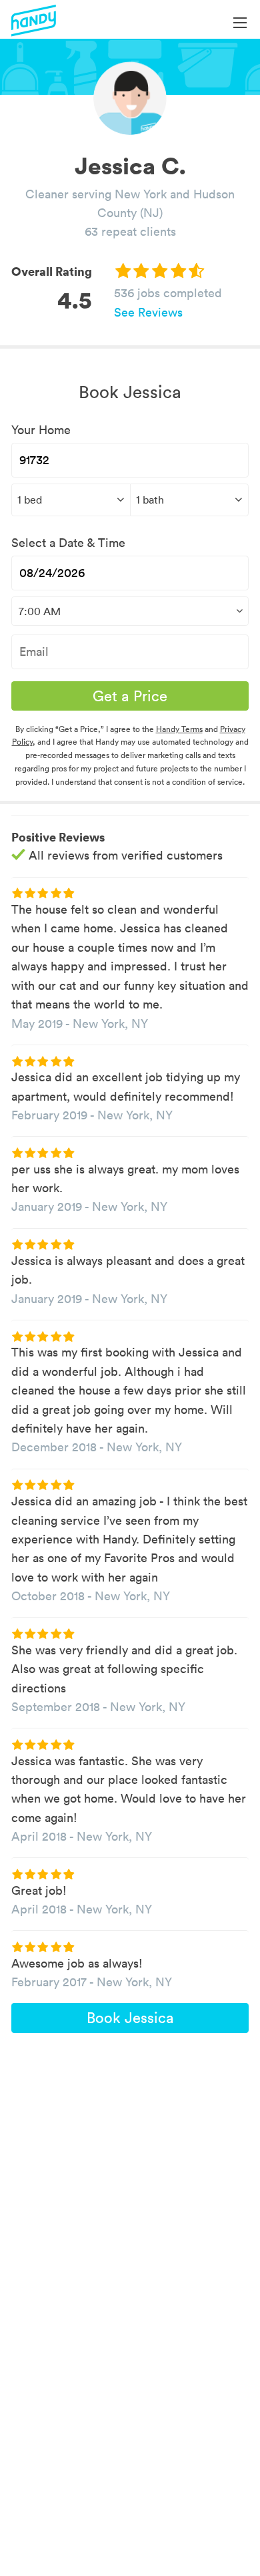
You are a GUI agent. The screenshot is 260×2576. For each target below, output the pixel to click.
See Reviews (148, 312)
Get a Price (130, 696)
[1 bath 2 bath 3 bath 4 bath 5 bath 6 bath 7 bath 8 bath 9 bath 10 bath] (190, 500)
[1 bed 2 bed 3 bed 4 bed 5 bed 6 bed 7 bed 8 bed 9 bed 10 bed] (71, 500)
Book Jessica (130, 2018)
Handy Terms (179, 729)
